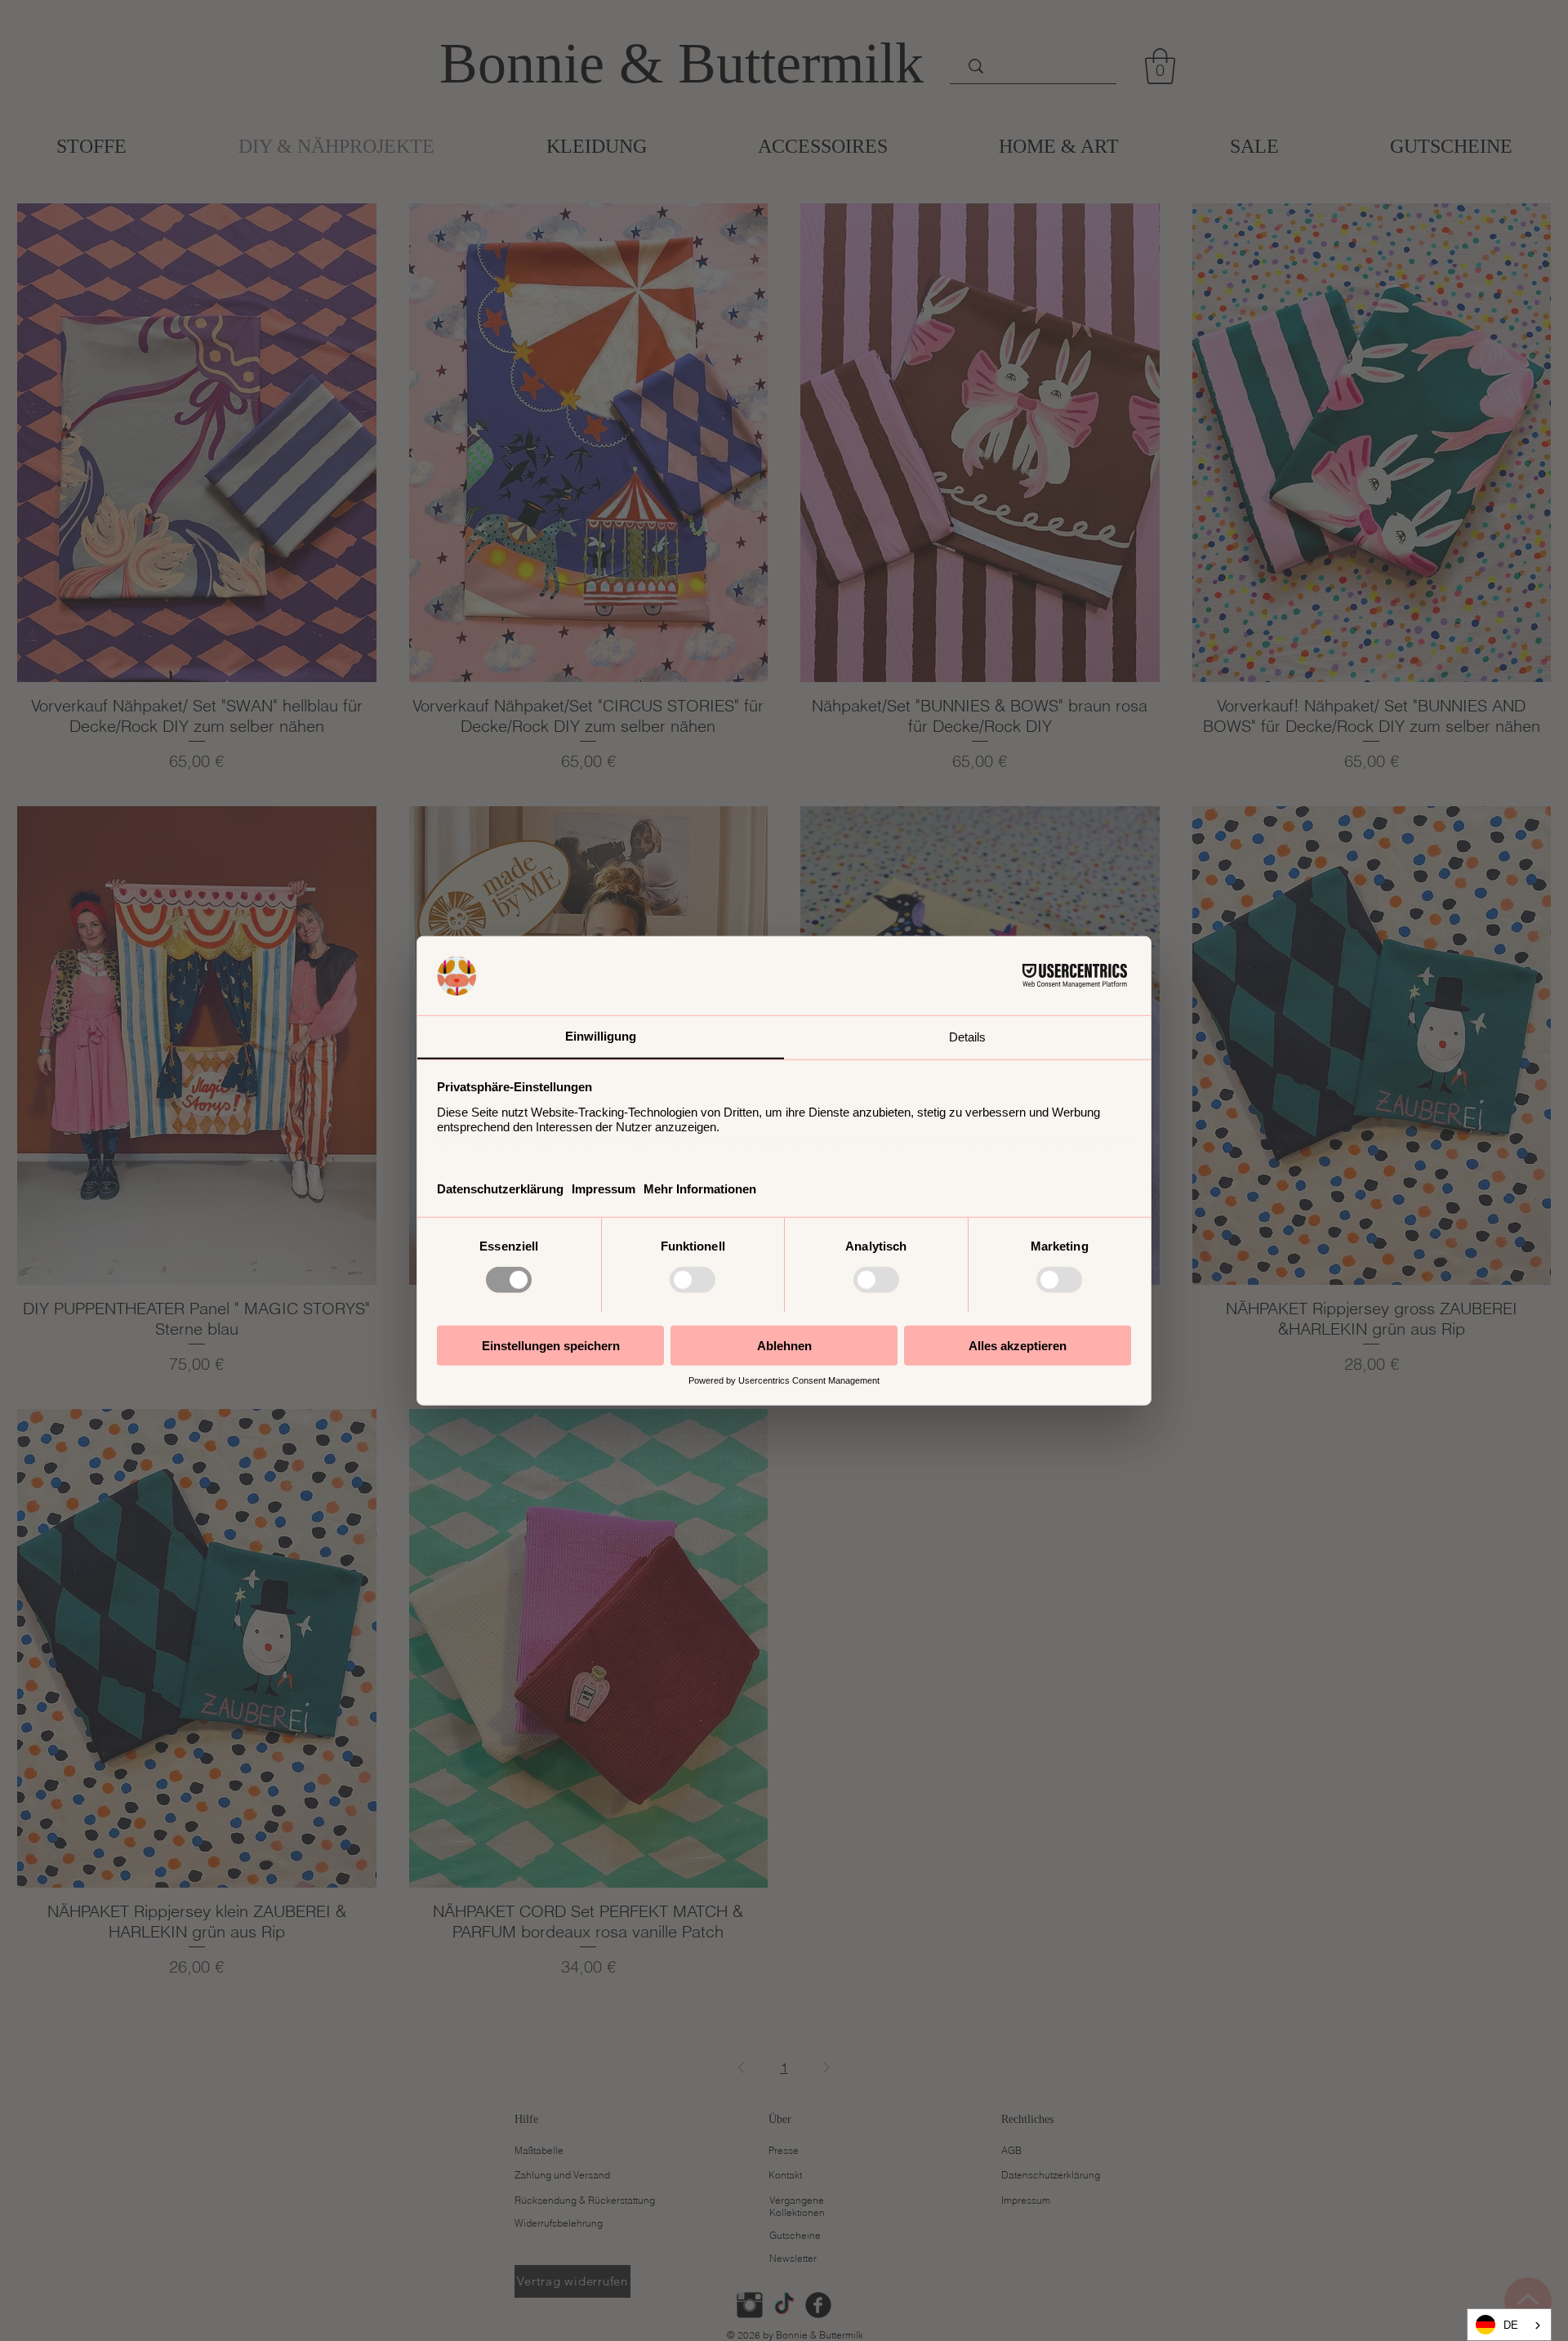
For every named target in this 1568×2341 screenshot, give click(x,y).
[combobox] (1509, 2325)
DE (1511, 2325)
